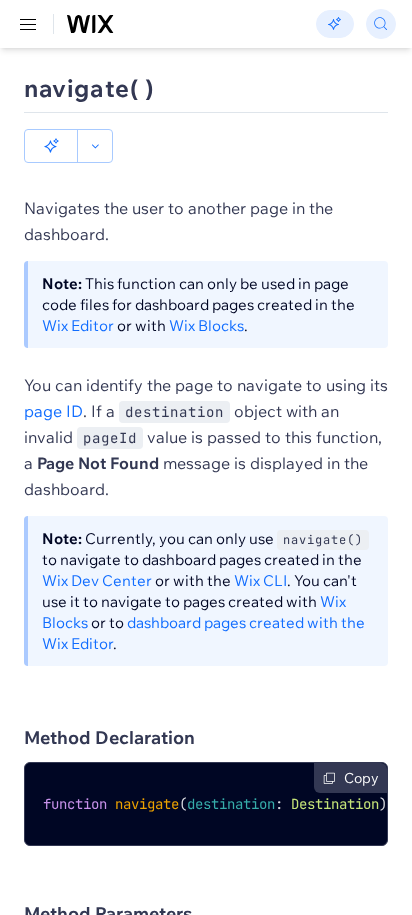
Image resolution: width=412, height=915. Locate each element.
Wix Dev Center (97, 580)
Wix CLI (260, 580)
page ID (53, 411)
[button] (51, 146)
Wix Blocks (206, 325)
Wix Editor (78, 325)
